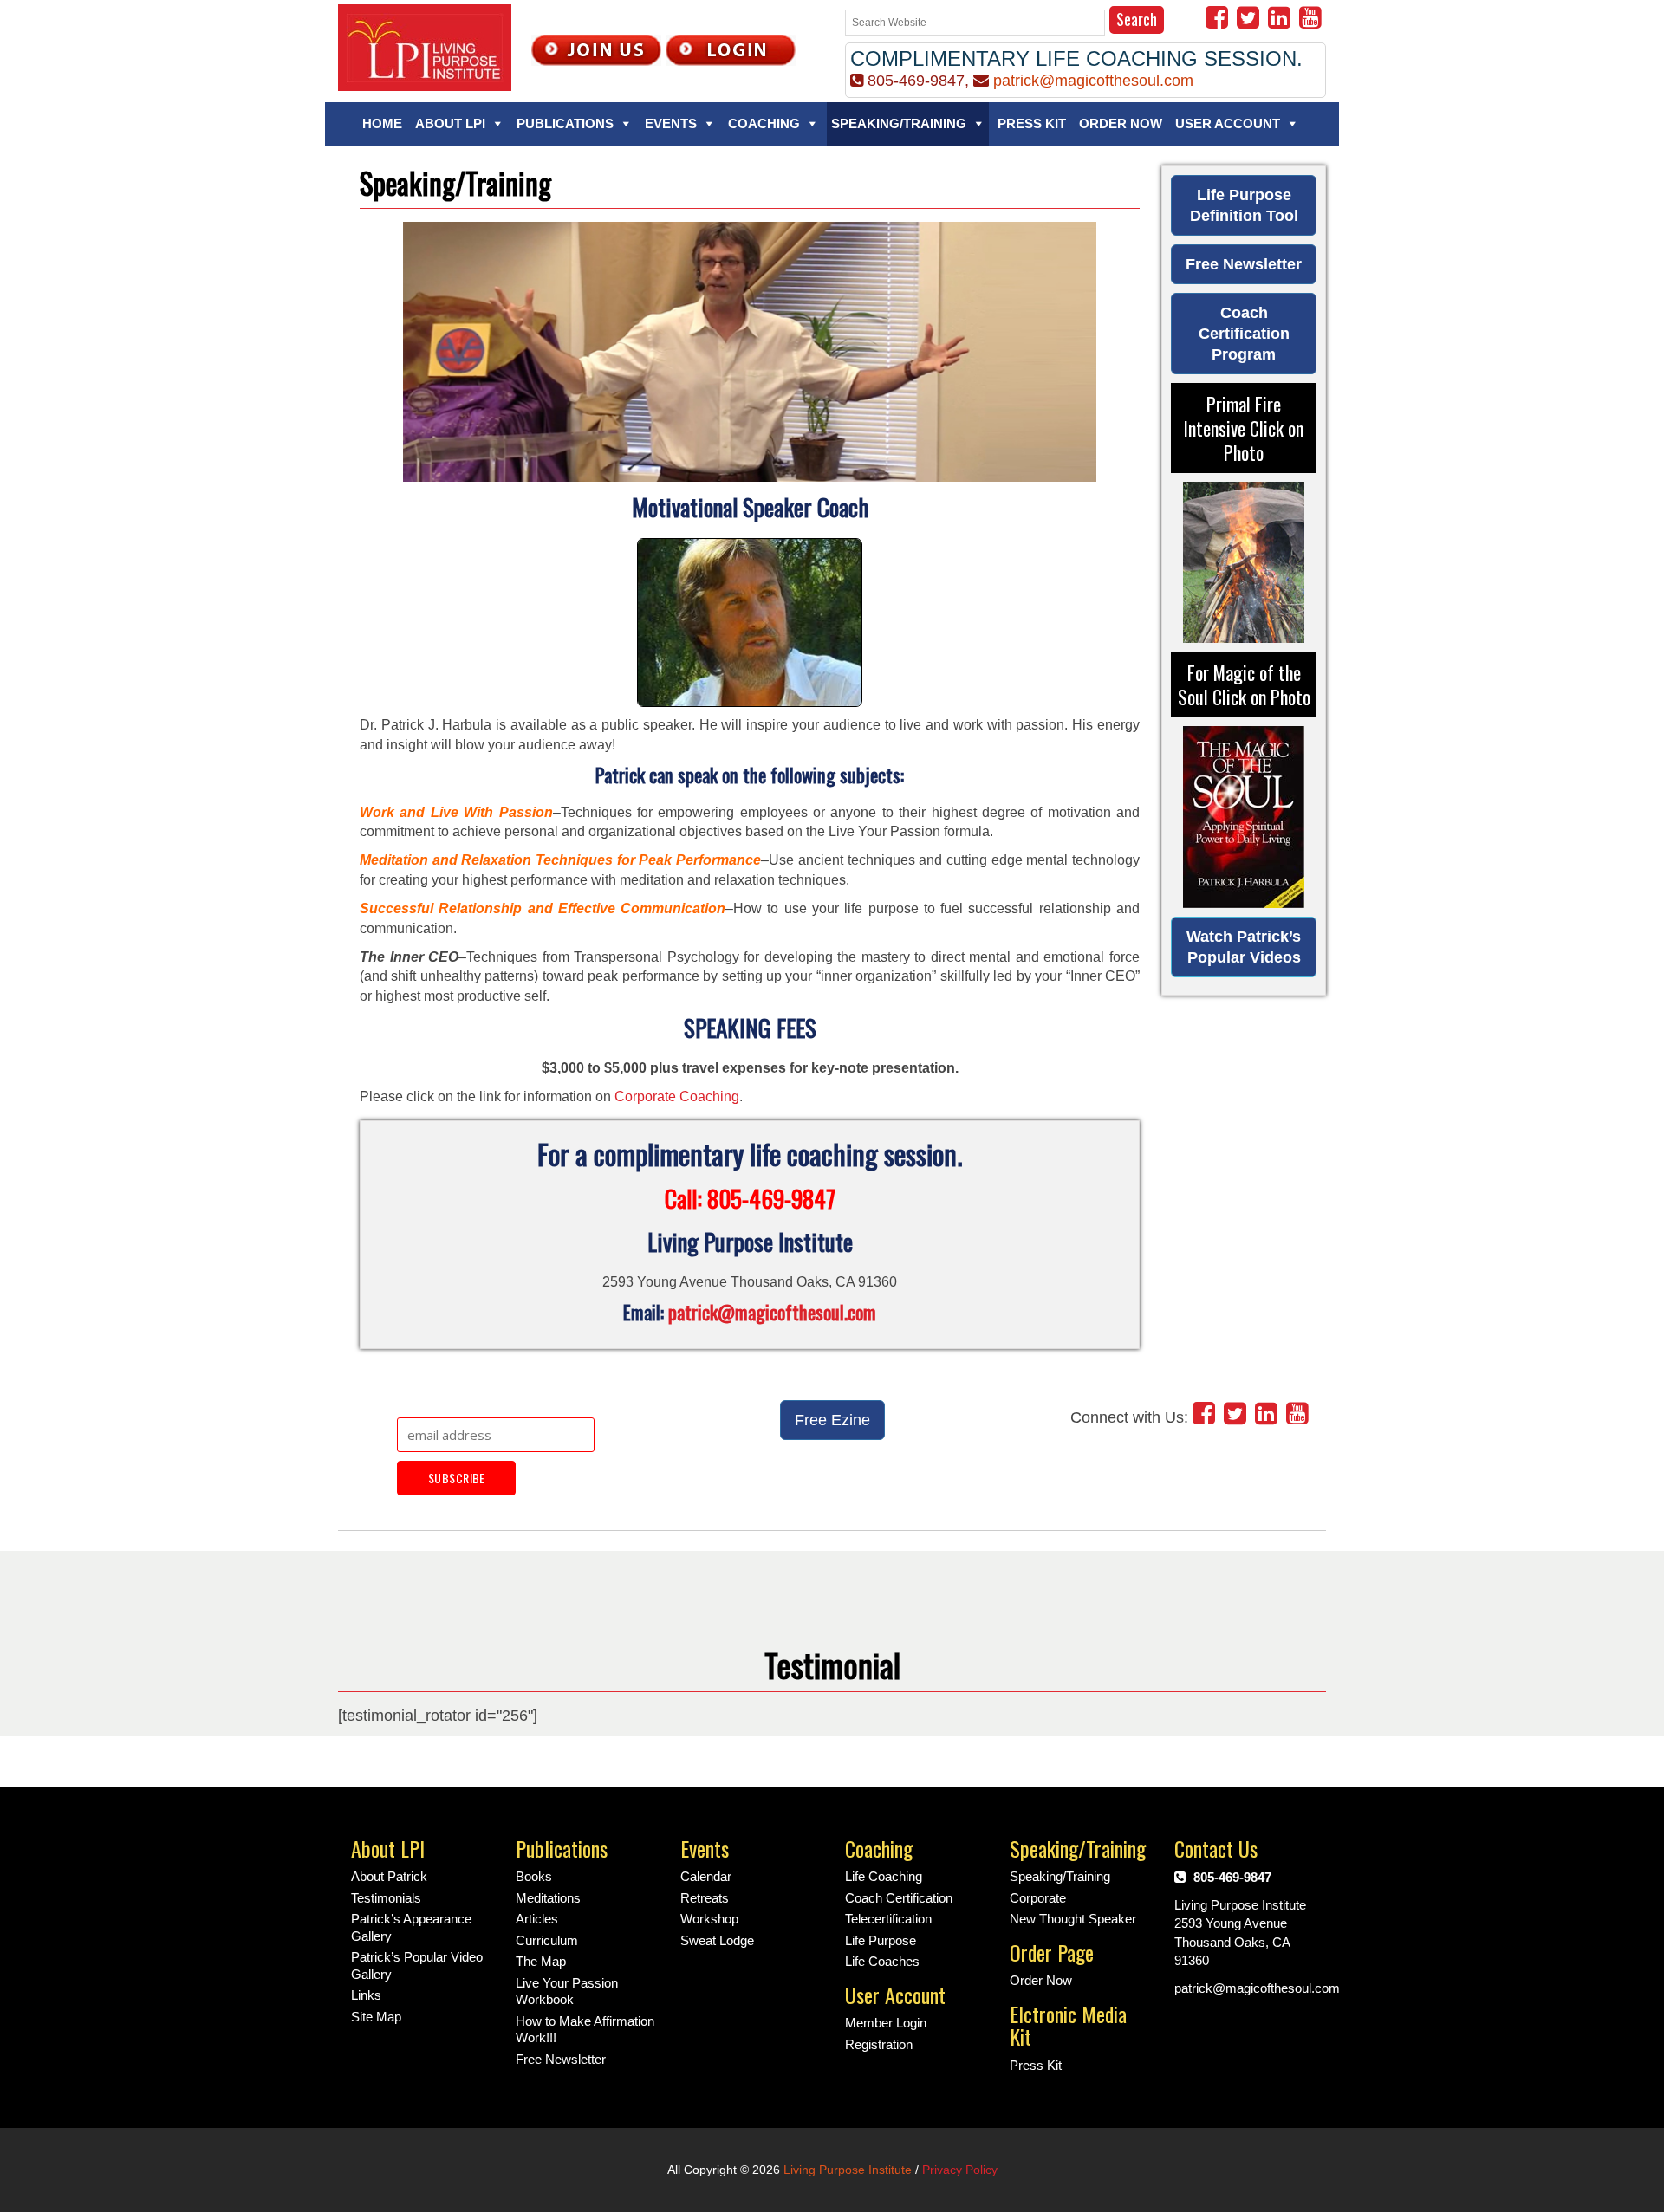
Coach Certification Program (1244, 334)
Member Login (886, 2023)
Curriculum (547, 1940)
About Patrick (389, 1876)
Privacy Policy (960, 2170)
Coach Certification (899, 1898)
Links (366, 1995)
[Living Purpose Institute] (425, 45)
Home (382, 123)
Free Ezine (832, 1420)
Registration (879, 2044)
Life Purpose (881, 1940)
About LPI (450, 123)
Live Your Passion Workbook (567, 1991)
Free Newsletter (1244, 264)
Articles (537, 1919)
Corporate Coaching (677, 1096)
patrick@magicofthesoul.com (1093, 81)
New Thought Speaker (1073, 1919)
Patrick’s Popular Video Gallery (417, 1966)
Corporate (1038, 1898)
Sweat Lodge (717, 1940)
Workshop (709, 1919)
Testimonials (386, 1898)
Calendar (706, 1876)
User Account (1228, 123)
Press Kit (1032, 123)
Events (671, 123)
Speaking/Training (899, 123)
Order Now (1121, 123)
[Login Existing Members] (731, 49)
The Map (541, 1961)
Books (534, 1876)
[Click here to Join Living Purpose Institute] (596, 49)
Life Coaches (882, 1961)
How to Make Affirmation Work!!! (585, 2030)
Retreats (705, 1898)
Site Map (376, 2017)
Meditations (548, 1898)
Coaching (764, 123)
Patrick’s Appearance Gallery (411, 1927)
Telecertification (888, 1919)
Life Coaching (884, 1876)
